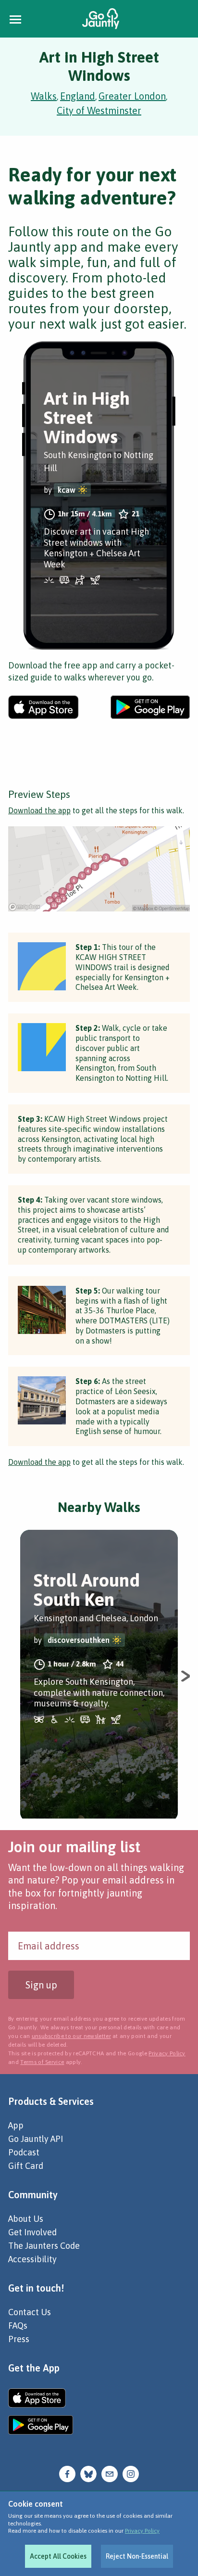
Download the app (39, 810)
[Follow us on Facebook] (67, 2473)
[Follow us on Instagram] (131, 2473)
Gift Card (26, 2166)
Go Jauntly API (36, 2139)
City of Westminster (99, 110)
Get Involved (32, 2232)
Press (19, 2339)
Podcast (24, 2152)
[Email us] (110, 2473)
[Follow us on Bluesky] (88, 2473)
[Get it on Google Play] (150, 707)
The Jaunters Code (44, 2246)
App (16, 2125)
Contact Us (30, 2312)
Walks (44, 96)
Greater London (132, 96)
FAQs (18, 2326)
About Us (26, 2219)
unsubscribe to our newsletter (71, 2036)
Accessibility (32, 2259)
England (78, 96)
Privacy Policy (142, 2531)
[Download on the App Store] (43, 707)
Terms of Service (42, 2062)
